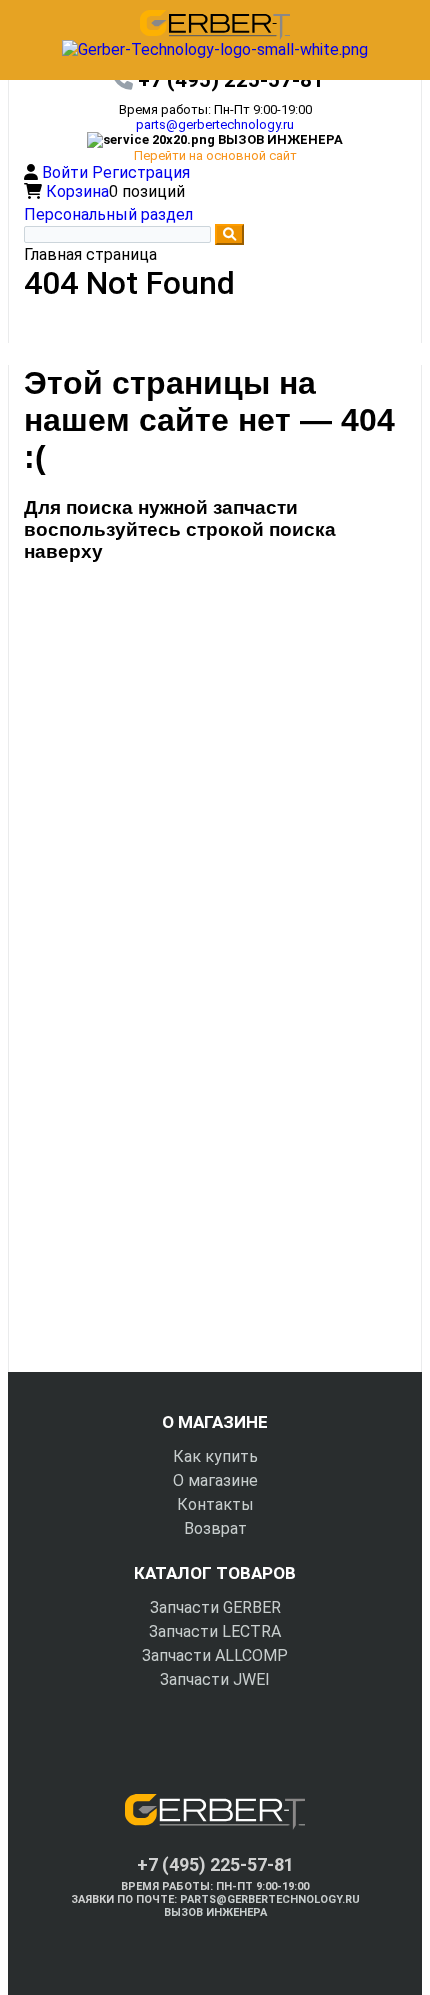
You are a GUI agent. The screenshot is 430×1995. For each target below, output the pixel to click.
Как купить (215, 1456)
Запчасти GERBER (215, 1607)
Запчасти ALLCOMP (215, 1655)
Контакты (215, 1504)
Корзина (77, 191)
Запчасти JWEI (215, 1679)
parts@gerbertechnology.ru (215, 124)
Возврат (215, 1528)
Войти (67, 172)
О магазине (215, 1480)
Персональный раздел (108, 214)
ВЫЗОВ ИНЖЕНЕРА (215, 1912)
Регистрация (141, 172)
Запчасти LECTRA (215, 1631)
